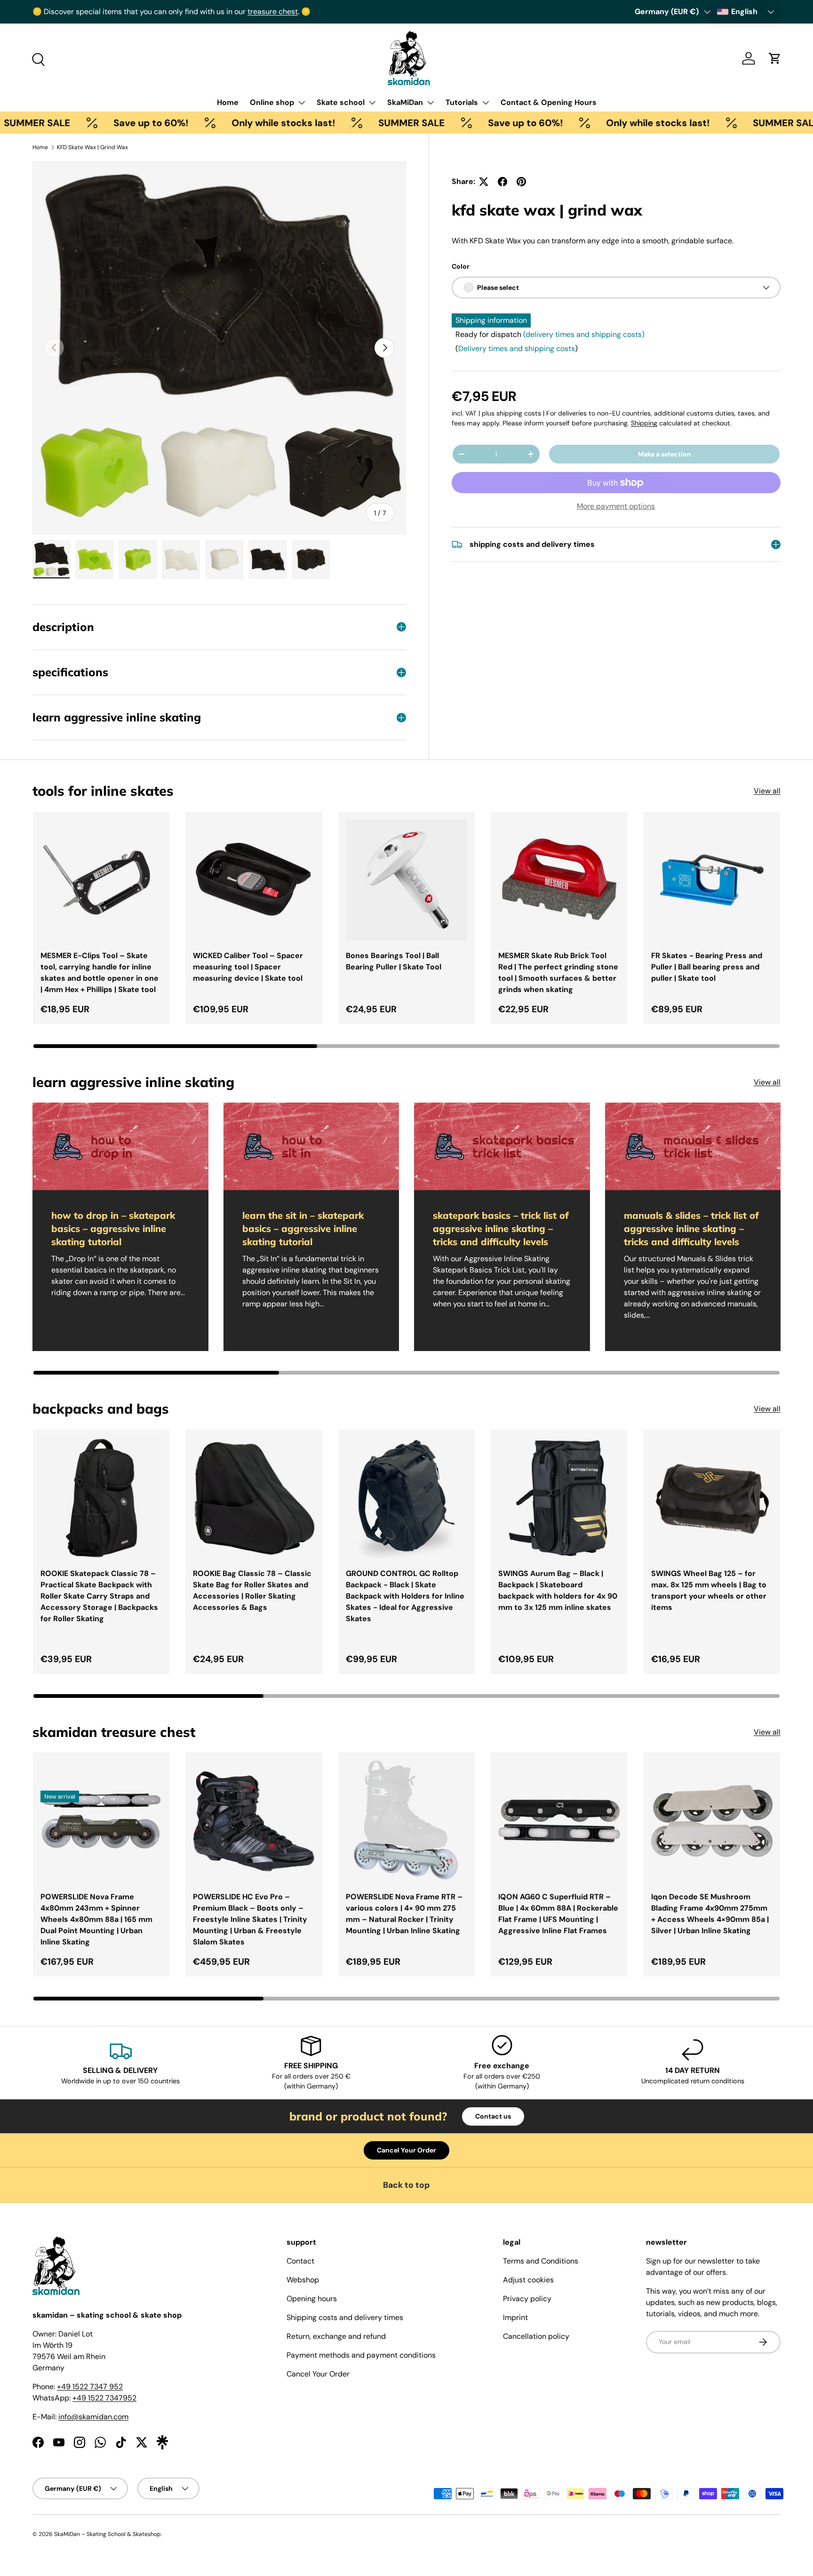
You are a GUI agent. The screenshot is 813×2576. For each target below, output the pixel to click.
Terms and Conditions (541, 2261)
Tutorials (462, 102)
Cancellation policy (536, 2336)
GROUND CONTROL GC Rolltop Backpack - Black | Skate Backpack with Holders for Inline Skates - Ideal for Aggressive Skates (405, 1596)
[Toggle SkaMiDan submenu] (430, 103)
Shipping (644, 423)
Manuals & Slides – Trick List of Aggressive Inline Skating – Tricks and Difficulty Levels (691, 1228)
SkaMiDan (405, 102)
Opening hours (312, 2299)
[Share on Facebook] (502, 182)
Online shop (272, 102)
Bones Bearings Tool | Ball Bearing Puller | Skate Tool (394, 961)
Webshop (303, 2280)
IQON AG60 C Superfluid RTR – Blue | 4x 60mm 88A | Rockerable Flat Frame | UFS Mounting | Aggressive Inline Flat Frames (558, 1914)
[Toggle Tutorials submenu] (486, 103)
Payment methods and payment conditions (361, 2355)
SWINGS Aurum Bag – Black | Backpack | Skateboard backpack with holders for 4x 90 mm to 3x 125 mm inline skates (558, 1590)
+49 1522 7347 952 (90, 2387)
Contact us (493, 2116)
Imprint (515, 2317)
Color (461, 266)
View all (767, 791)
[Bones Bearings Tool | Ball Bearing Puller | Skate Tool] (406, 880)
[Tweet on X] (484, 182)
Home (228, 102)
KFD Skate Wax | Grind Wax (92, 147)
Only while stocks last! (208, 123)
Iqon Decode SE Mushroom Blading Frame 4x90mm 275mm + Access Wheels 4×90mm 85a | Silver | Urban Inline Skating (710, 1914)
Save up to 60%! (76, 123)
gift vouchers (84, 12)
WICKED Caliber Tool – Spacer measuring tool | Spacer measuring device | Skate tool (248, 967)
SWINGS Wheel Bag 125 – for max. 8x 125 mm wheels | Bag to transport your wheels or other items (709, 1590)
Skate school (341, 102)
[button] (775, 58)
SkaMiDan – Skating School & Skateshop (108, 2534)
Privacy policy (527, 2299)
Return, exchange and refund (336, 2336)
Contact (300, 2261)
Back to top (406, 2185)
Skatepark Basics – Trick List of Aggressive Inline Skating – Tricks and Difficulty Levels (501, 1228)
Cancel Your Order (406, 2150)
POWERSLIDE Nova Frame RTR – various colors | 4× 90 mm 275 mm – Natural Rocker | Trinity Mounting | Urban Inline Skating (404, 1914)
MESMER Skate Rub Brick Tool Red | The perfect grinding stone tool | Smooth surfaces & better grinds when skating (558, 972)
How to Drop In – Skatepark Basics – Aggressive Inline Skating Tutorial (113, 1228)
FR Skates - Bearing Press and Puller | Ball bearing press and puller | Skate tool (707, 967)
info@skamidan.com (93, 2417)
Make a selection (665, 454)
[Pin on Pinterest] (521, 182)
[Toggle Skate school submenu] (372, 103)
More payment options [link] (616, 506)
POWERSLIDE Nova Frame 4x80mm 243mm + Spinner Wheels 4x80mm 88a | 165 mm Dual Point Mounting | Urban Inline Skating (96, 1919)
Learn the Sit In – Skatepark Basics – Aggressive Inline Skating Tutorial (303, 1228)
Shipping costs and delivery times (345, 2317)
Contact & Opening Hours (549, 102)
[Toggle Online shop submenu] (302, 103)
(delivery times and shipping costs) (584, 334)
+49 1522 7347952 (104, 2398)
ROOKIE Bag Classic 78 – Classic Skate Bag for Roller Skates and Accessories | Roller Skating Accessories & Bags (252, 1590)
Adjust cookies (528, 2280)
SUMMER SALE (336, 123)
